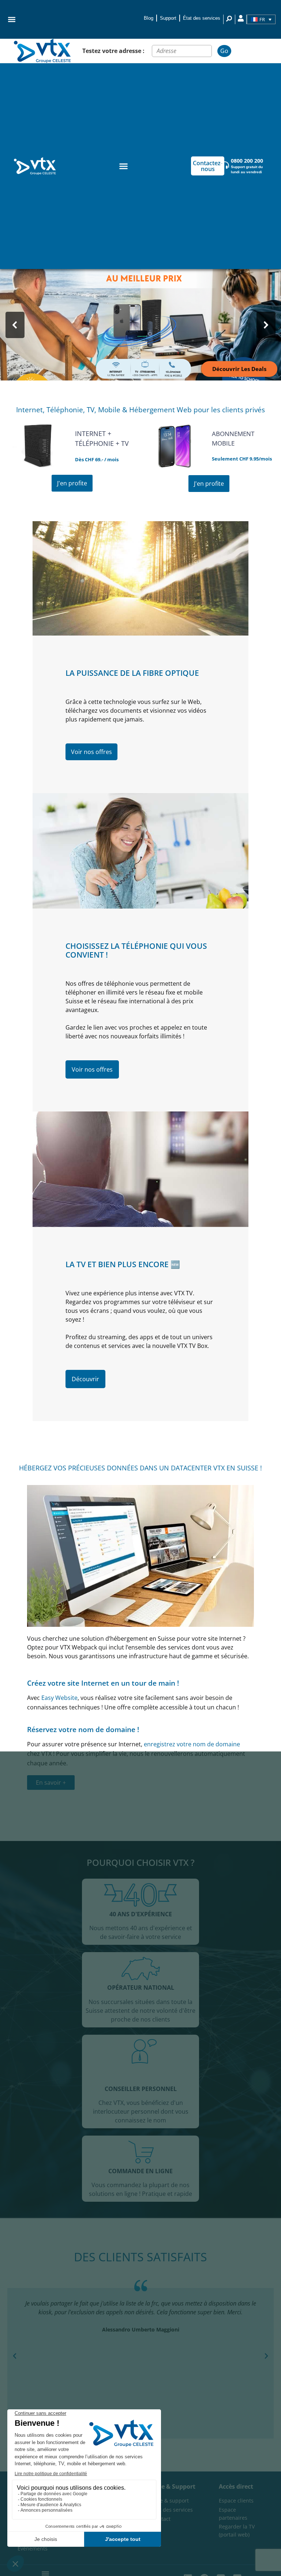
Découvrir (85, 1379)
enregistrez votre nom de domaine (192, 1744)
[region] (140, 325)
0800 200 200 (247, 161)
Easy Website (59, 1698)
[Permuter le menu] (123, 166)
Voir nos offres (91, 752)
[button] (12, 19)
